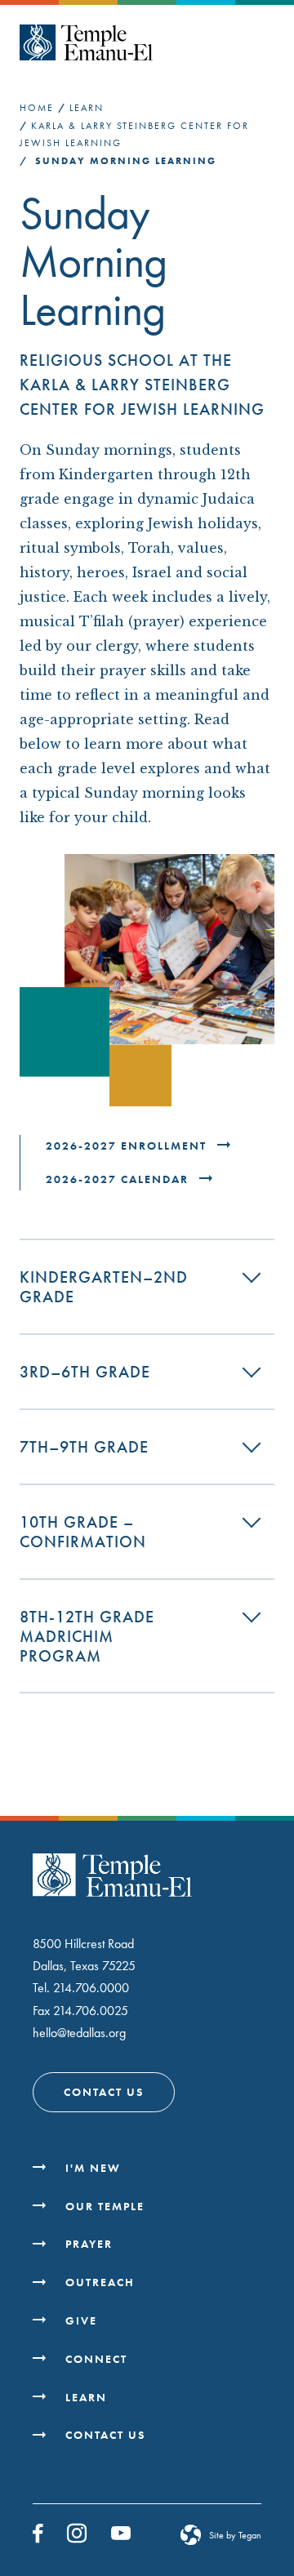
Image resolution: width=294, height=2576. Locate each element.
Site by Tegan (235, 2535)
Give (81, 2320)
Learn (87, 108)
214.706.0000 (91, 1988)
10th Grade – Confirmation (83, 1532)
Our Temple (105, 2206)
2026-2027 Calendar (119, 1179)
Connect (96, 2359)
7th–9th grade (84, 1447)
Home (37, 108)
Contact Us (104, 2092)
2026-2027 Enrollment (128, 1146)
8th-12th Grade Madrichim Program (87, 1636)
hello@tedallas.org (79, 2033)
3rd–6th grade (85, 1372)
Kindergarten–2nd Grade (104, 1287)
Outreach (100, 2282)
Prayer (89, 2244)
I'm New (93, 2168)
